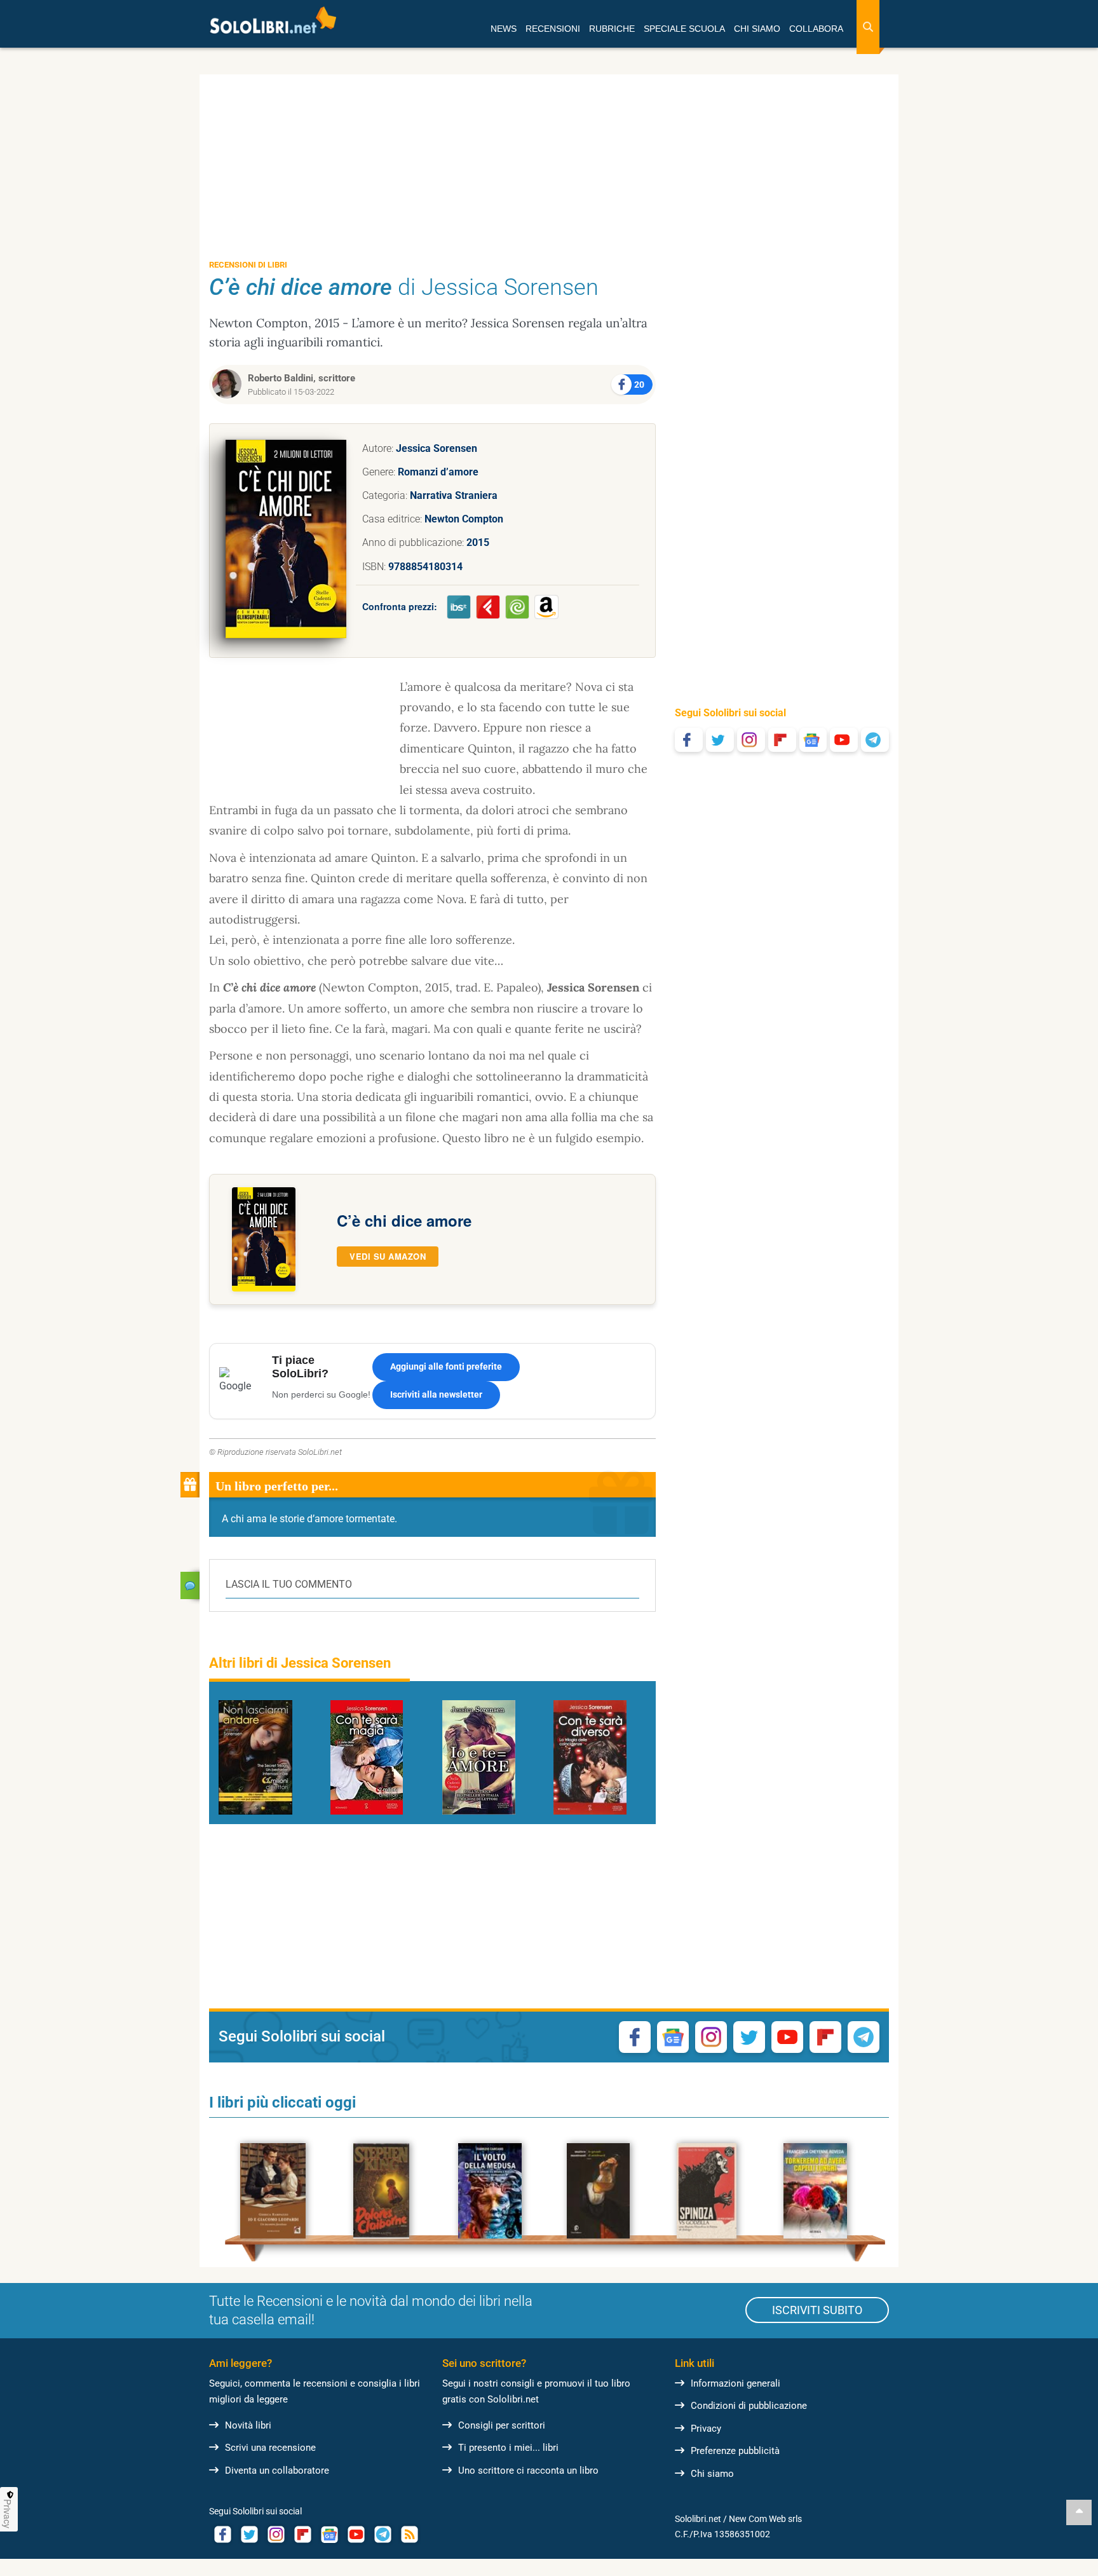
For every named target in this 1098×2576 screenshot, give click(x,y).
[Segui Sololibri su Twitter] (720, 740)
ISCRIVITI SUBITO (817, 2310)
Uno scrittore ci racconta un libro (528, 2470)
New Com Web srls (765, 2519)
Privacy (706, 2429)
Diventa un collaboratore (277, 2470)
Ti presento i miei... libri (508, 2448)
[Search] (868, 27)
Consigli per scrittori (502, 2425)
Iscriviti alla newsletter (436, 1394)
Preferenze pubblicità (735, 2451)
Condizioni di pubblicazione (749, 2406)
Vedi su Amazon (388, 1256)
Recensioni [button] (553, 29)
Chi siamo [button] (757, 29)
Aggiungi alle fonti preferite (446, 1366)
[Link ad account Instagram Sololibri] (276, 2534)
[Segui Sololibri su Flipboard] (782, 740)
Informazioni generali (735, 2383)
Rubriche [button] (612, 29)
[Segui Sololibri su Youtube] (844, 740)
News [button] (504, 29)
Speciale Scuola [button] (684, 29)
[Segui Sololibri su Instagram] (751, 740)
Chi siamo (712, 2474)
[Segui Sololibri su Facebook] (689, 740)
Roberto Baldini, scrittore (302, 378)
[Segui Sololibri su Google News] (813, 740)
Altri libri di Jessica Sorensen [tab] (300, 1663)
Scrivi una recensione (270, 2448)
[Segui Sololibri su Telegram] (875, 740)
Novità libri (248, 2425)
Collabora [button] (816, 29)
